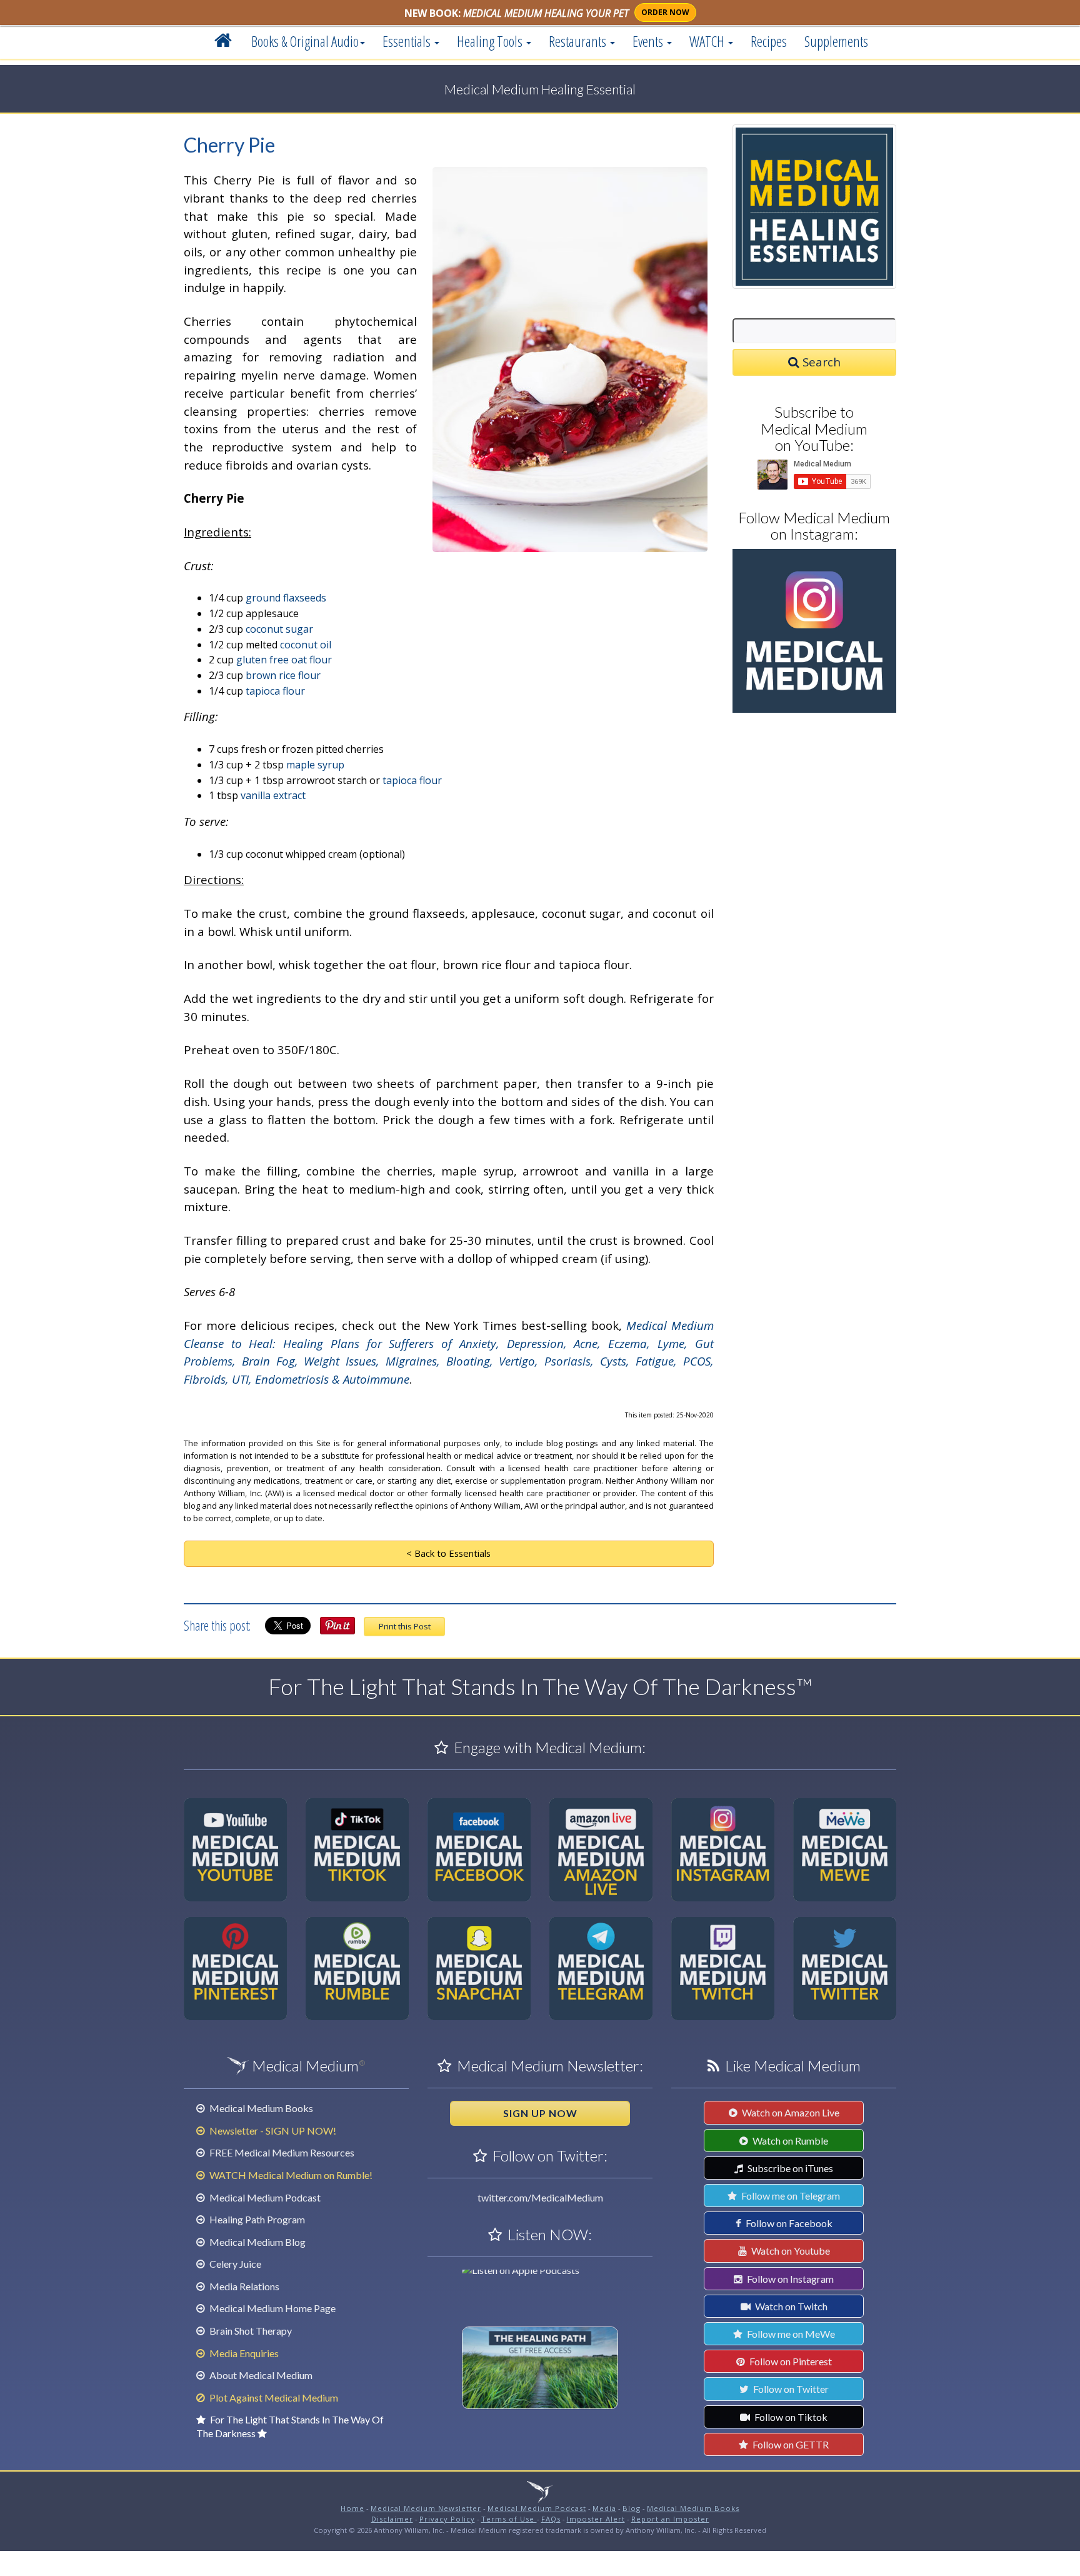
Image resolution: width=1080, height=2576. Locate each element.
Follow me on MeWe (790, 2334)
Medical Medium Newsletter (426, 2508)
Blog (632, 2508)
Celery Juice (234, 2264)
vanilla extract (273, 795)
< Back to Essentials (448, 1553)
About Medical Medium (260, 2375)
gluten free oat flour (284, 660)
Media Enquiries (243, 2353)
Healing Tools (491, 41)
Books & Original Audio (305, 41)
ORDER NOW (665, 12)
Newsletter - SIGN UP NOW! (272, 2131)
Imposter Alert (596, 2519)
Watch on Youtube (790, 2251)
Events (649, 41)
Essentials (408, 41)
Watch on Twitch (790, 2306)
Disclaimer (392, 2519)
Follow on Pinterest (790, 2361)
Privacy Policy (447, 2519)
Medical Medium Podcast (264, 2197)
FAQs (551, 2519)
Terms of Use (509, 2519)
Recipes (769, 41)
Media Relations (243, 2286)
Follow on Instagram (789, 2279)
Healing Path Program (256, 2219)
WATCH (708, 41)
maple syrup (315, 765)
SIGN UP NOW (540, 2113)
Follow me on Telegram (790, 2196)
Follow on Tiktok (790, 2417)
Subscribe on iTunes (789, 2168)
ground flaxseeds (286, 598)
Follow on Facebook (788, 2223)
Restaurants (579, 41)
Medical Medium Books (260, 2108)
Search (820, 362)
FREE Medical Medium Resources (281, 2152)
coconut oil (306, 645)
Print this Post (405, 1626)
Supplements (836, 41)
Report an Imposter (670, 2519)
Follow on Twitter (790, 2389)
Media (604, 2508)
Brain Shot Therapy (250, 2331)
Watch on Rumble (789, 2141)
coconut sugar (279, 629)
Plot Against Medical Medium (273, 2397)
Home (352, 2508)
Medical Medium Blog (257, 2242)
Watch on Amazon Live (790, 2112)
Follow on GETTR (790, 2444)
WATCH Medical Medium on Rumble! (290, 2175)
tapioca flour (275, 691)
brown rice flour (283, 675)
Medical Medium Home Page (272, 2308)
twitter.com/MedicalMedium (540, 2197)
